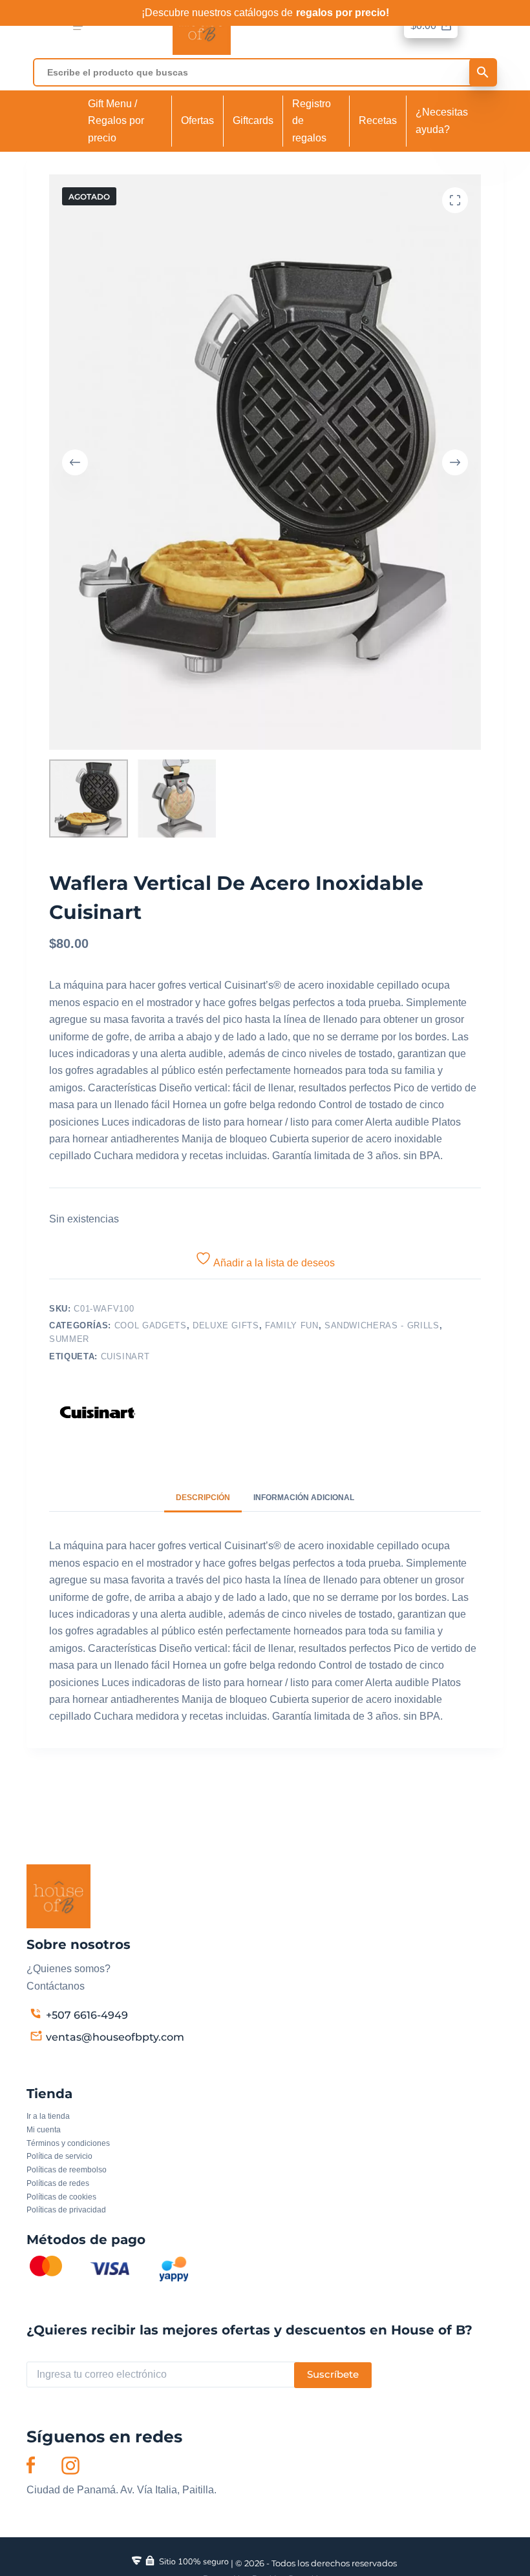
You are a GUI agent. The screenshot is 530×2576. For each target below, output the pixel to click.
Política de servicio (59, 2156)
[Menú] (78, 26)
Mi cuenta (44, 2130)
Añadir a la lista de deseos (273, 1263)
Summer (69, 1339)
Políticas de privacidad (66, 2210)
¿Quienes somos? (69, 1969)
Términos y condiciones (68, 2143)
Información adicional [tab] (304, 1498)
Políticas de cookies (61, 2197)
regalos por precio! (343, 13)
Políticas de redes (58, 2183)
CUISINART (125, 1356)
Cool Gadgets (151, 1325)
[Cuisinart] (98, 1412)
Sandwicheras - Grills (382, 1325)
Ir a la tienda (48, 2116)
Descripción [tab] (203, 1498)
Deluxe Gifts (226, 1325)
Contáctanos (56, 1986)
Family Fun (292, 1325)
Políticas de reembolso (67, 2170)
